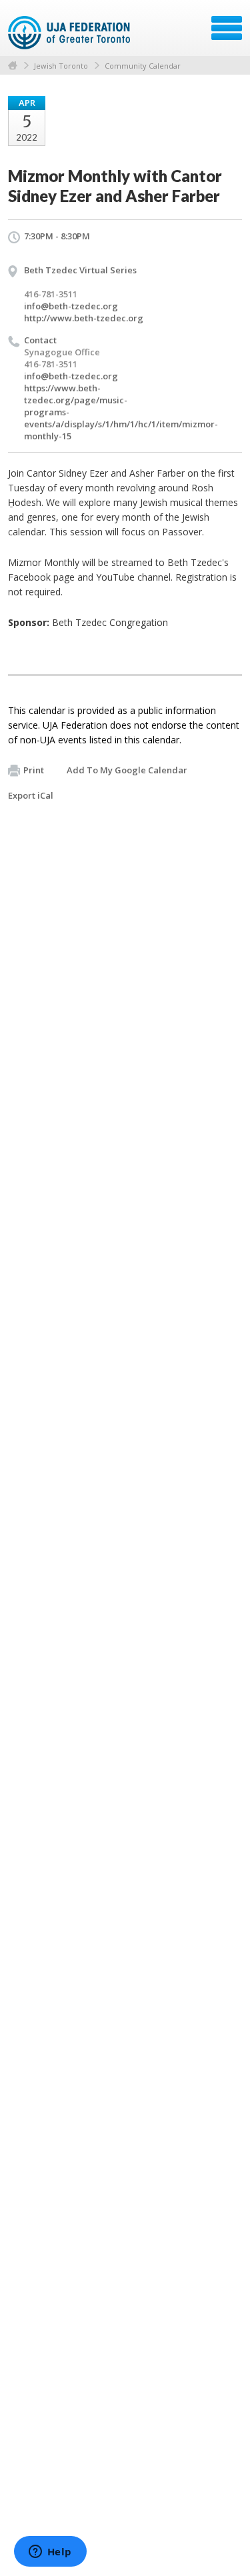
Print (34, 770)
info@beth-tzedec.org (71, 306)
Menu (227, 28)
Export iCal (31, 795)
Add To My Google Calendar (127, 770)
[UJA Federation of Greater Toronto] (70, 33)
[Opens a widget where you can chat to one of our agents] (50, 2553)
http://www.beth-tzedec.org (84, 318)
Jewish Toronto (61, 66)
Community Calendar (143, 66)
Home (13, 66)
